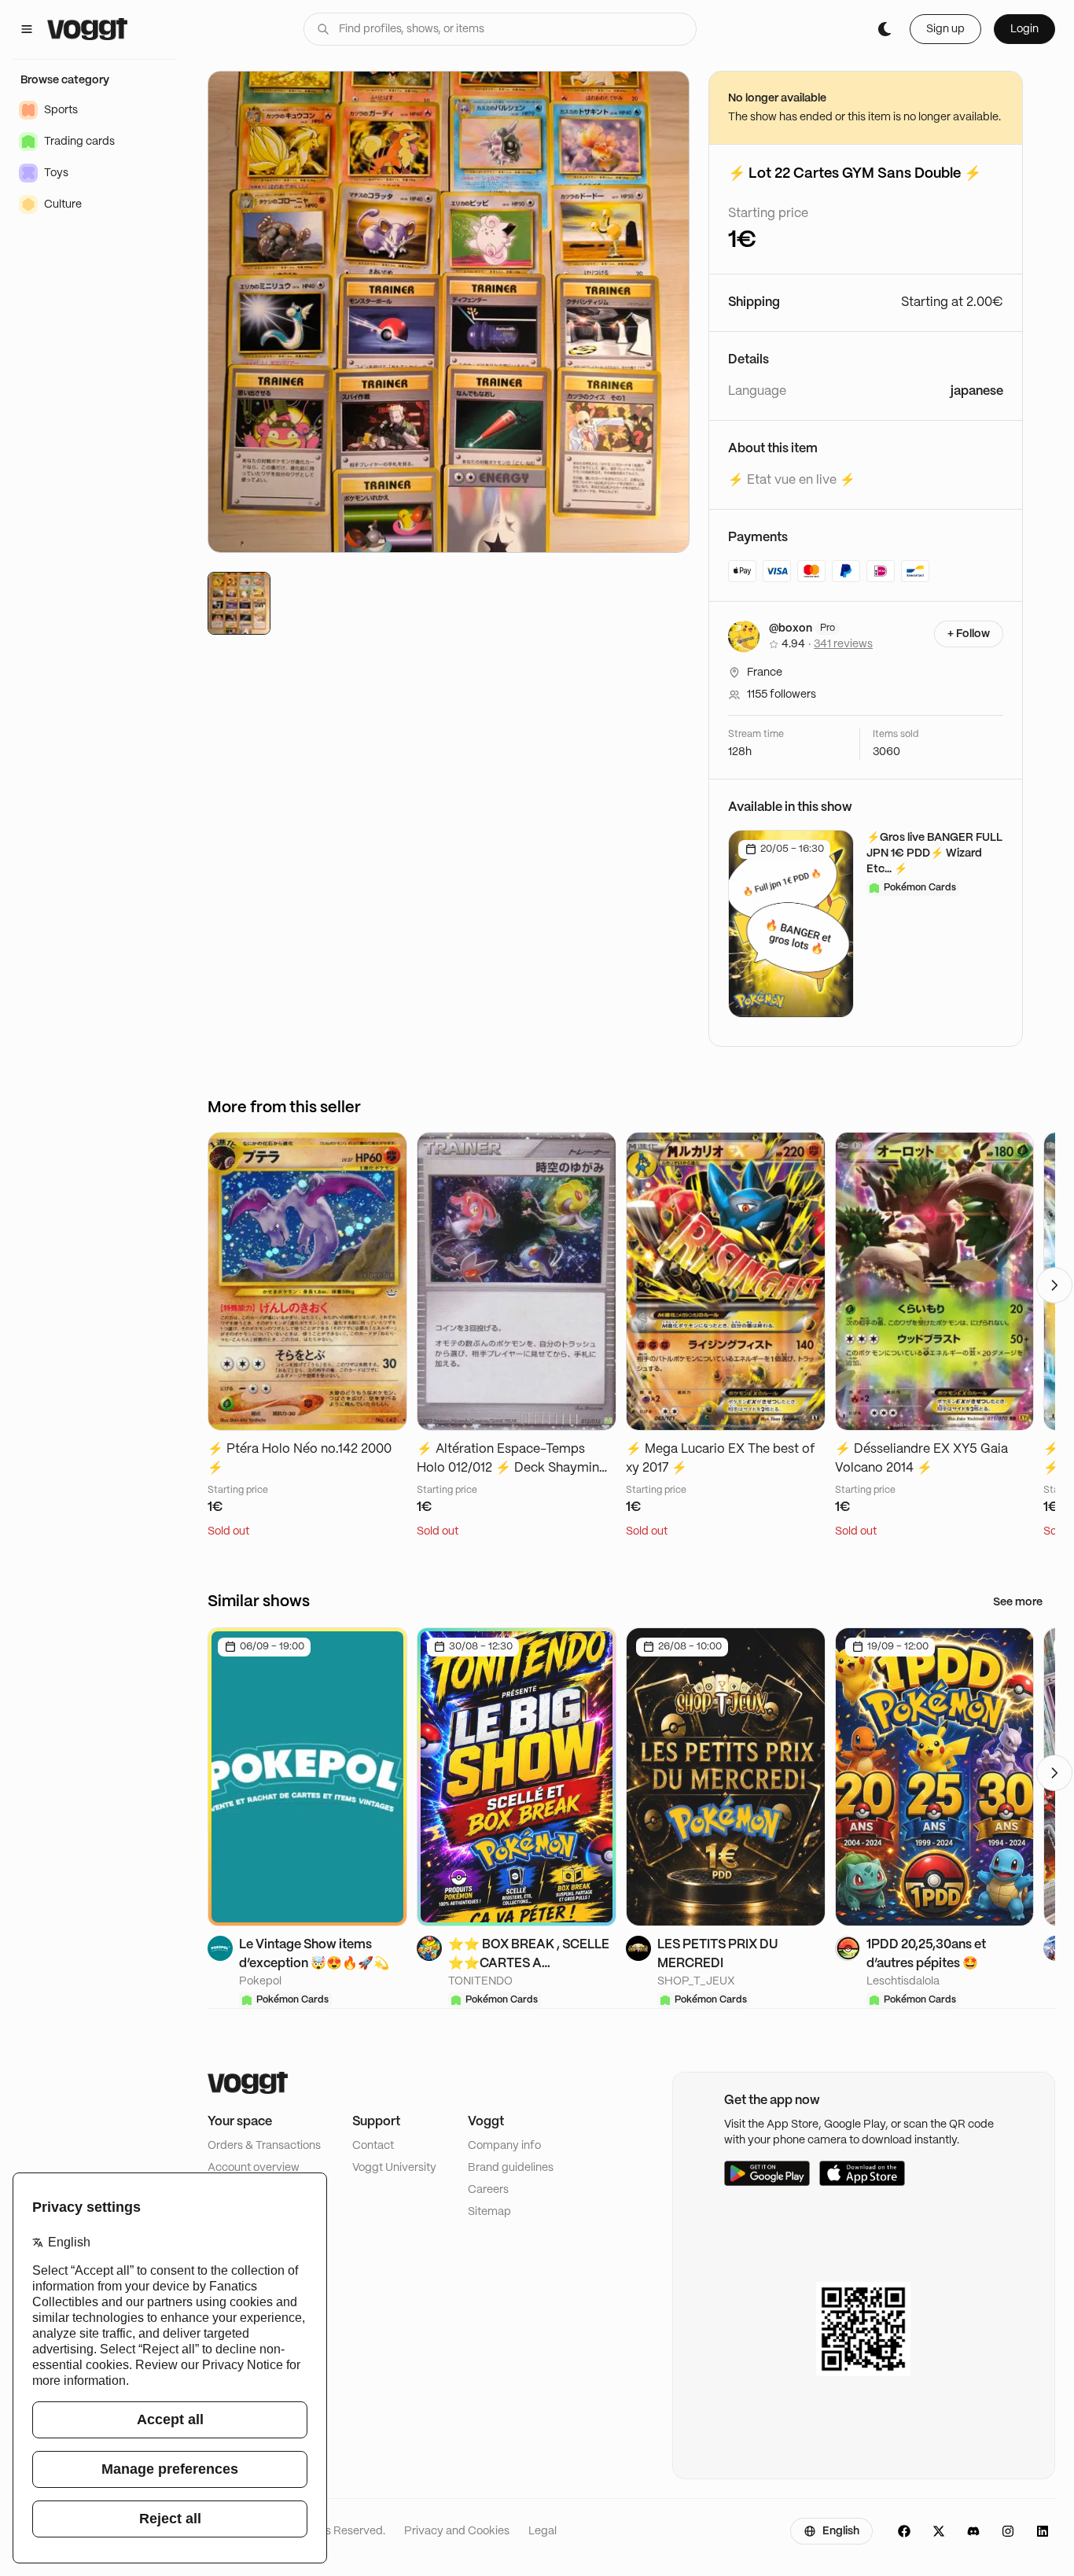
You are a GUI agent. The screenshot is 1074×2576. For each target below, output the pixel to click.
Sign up (945, 29)
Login (1024, 29)
